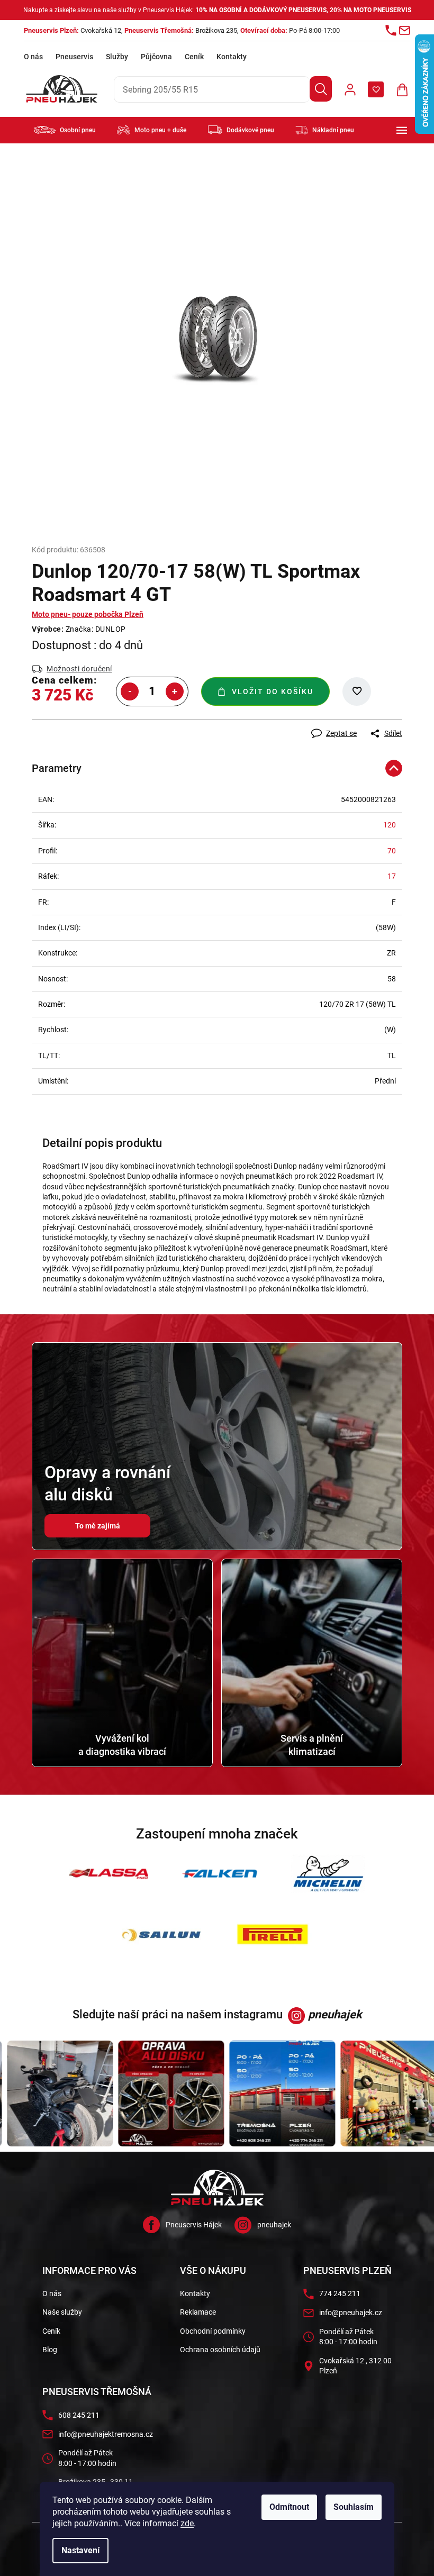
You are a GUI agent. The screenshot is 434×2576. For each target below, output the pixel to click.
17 (388, 876)
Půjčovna (156, 57)
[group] (157, 2093)
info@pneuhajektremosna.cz (102, 2434)
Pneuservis (74, 57)
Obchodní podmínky (209, 2331)
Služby (117, 57)
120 (386, 825)
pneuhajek (270, 2225)
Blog (46, 2350)
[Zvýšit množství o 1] (171, 691)
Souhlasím (350, 2507)
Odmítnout (286, 2507)
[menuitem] (65, 130)
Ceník (194, 57)
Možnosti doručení (76, 669)
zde (183, 2523)
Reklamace (194, 2312)
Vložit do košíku (269, 691)
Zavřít (85, 724)
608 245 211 (75, 2415)
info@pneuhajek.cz (347, 2313)
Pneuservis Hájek (190, 2225)
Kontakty (232, 57)
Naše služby (58, 2312)
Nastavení (77, 2550)
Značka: (92, 629)
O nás (33, 57)
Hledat (313, 89)
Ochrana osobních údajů (216, 2350)
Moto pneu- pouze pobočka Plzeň (84, 614)
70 (388, 851)
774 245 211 (336, 2293)
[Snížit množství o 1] (126, 691)
